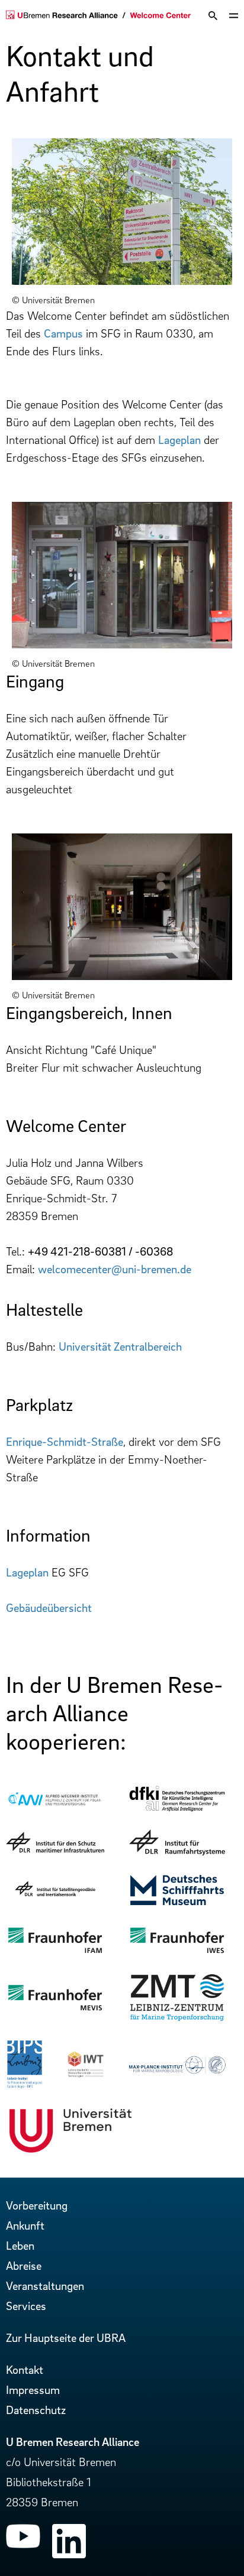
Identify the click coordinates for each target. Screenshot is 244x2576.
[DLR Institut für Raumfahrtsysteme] (177, 1851)
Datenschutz (36, 2410)
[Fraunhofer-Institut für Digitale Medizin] (55, 2009)
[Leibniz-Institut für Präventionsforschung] (25, 2085)
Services (26, 2306)
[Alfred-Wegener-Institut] (55, 1805)
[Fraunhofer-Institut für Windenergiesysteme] (177, 1952)
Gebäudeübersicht (49, 1608)
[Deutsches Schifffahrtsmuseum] (177, 1904)
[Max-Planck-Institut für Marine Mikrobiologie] (177, 2071)
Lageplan (179, 440)
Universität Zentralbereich (120, 1347)
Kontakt (25, 2370)
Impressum (33, 2390)
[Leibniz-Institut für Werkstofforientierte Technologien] (86, 2074)
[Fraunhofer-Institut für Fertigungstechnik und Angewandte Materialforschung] (55, 1952)
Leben (20, 2246)
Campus (63, 333)
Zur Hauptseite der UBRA (66, 2338)
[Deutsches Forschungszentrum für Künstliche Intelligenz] (177, 1809)
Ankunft (25, 2225)
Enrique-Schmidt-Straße (65, 1442)
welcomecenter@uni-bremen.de (115, 1269)
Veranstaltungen (45, 2286)
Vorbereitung (37, 2205)
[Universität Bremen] (70, 2151)
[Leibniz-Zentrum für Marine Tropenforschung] (177, 2019)
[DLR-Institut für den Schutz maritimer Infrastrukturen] (55, 1848)
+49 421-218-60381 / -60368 (100, 1251)
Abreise (24, 2266)
